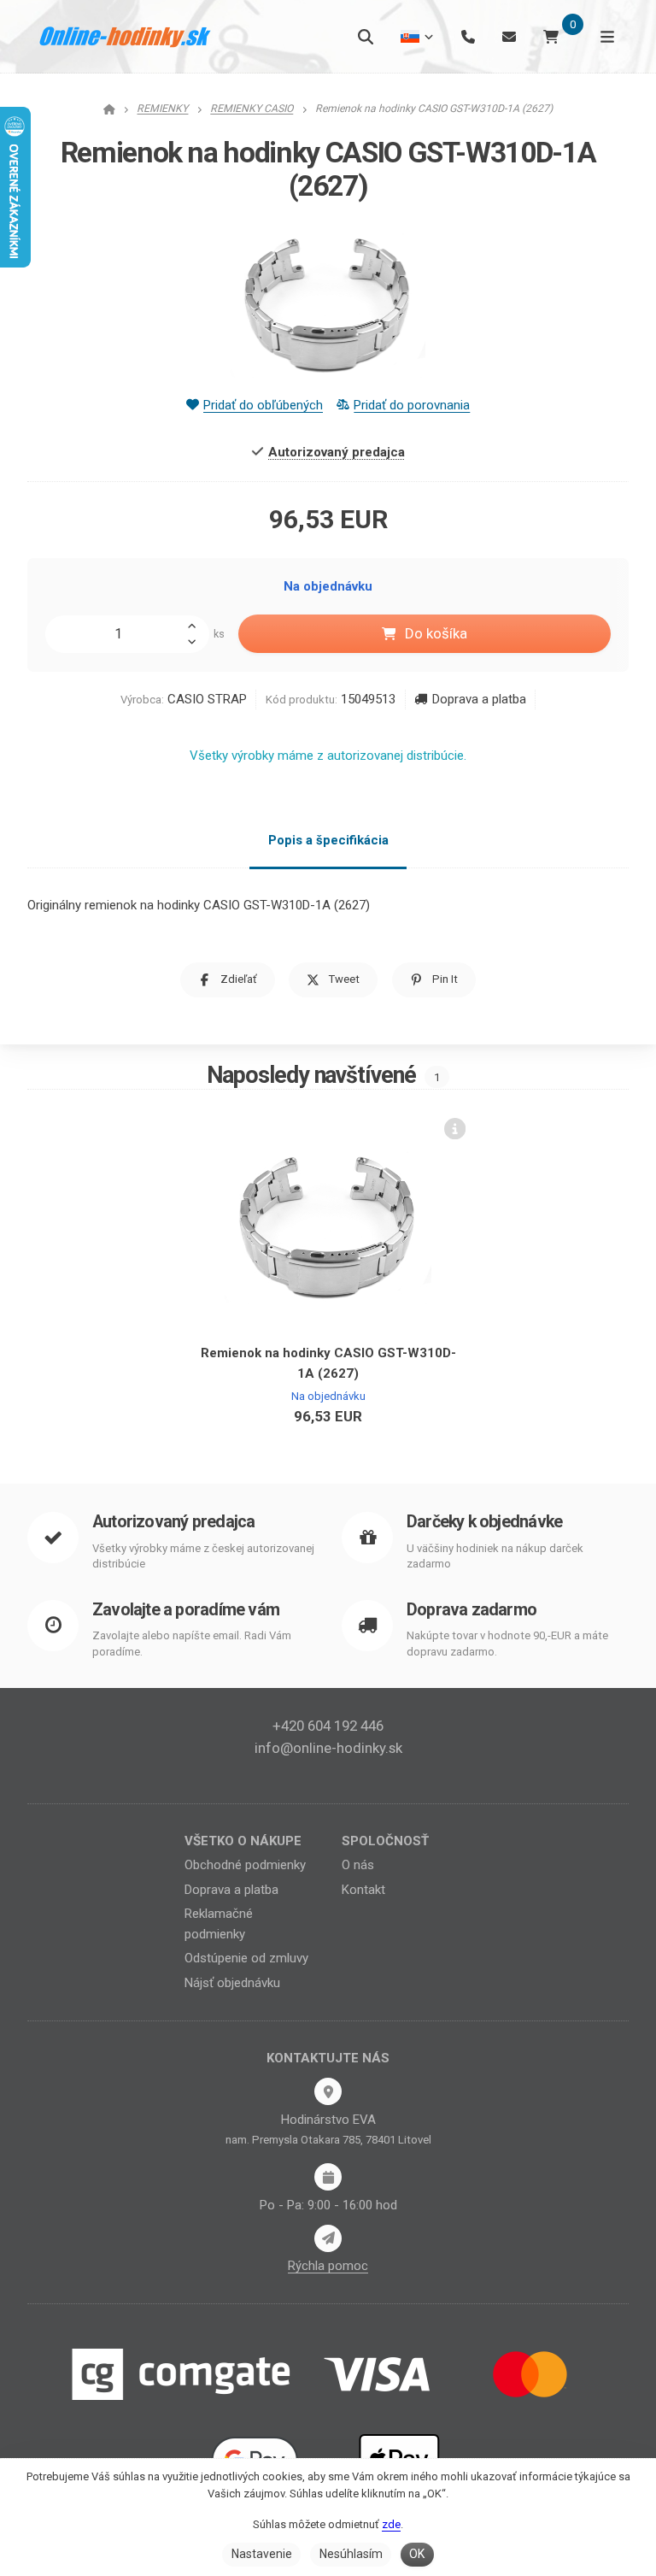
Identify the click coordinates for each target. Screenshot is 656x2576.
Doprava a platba (479, 699)
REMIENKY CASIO (252, 109)
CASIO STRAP (207, 699)
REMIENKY (162, 109)
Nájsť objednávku (232, 1983)
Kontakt (363, 1890)
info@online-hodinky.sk (328, 1748)
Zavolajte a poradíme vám (186, 1610)
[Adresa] (328, 2091)
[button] (228, 980)
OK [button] (417, 2554)
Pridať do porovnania (412, 405)
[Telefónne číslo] (468, 36)
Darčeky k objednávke (484, 1522)
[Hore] (196, 625)
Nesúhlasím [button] (351, 2554)
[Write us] (328, 2238)
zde (391, 2524)
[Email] (509, 36)
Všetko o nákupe (243, 1841)
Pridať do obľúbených (263, 405)
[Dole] (196, 644)
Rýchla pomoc (328, 2266)
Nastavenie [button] (262, 2554)
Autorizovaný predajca (173, 1522)
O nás (358, 1865)
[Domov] (126, 37)
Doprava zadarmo (471, 1610)
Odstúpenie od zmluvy (246, 1958)
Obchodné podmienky (245, 1865)
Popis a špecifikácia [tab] (328, 840)
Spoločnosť (385, 1841)
